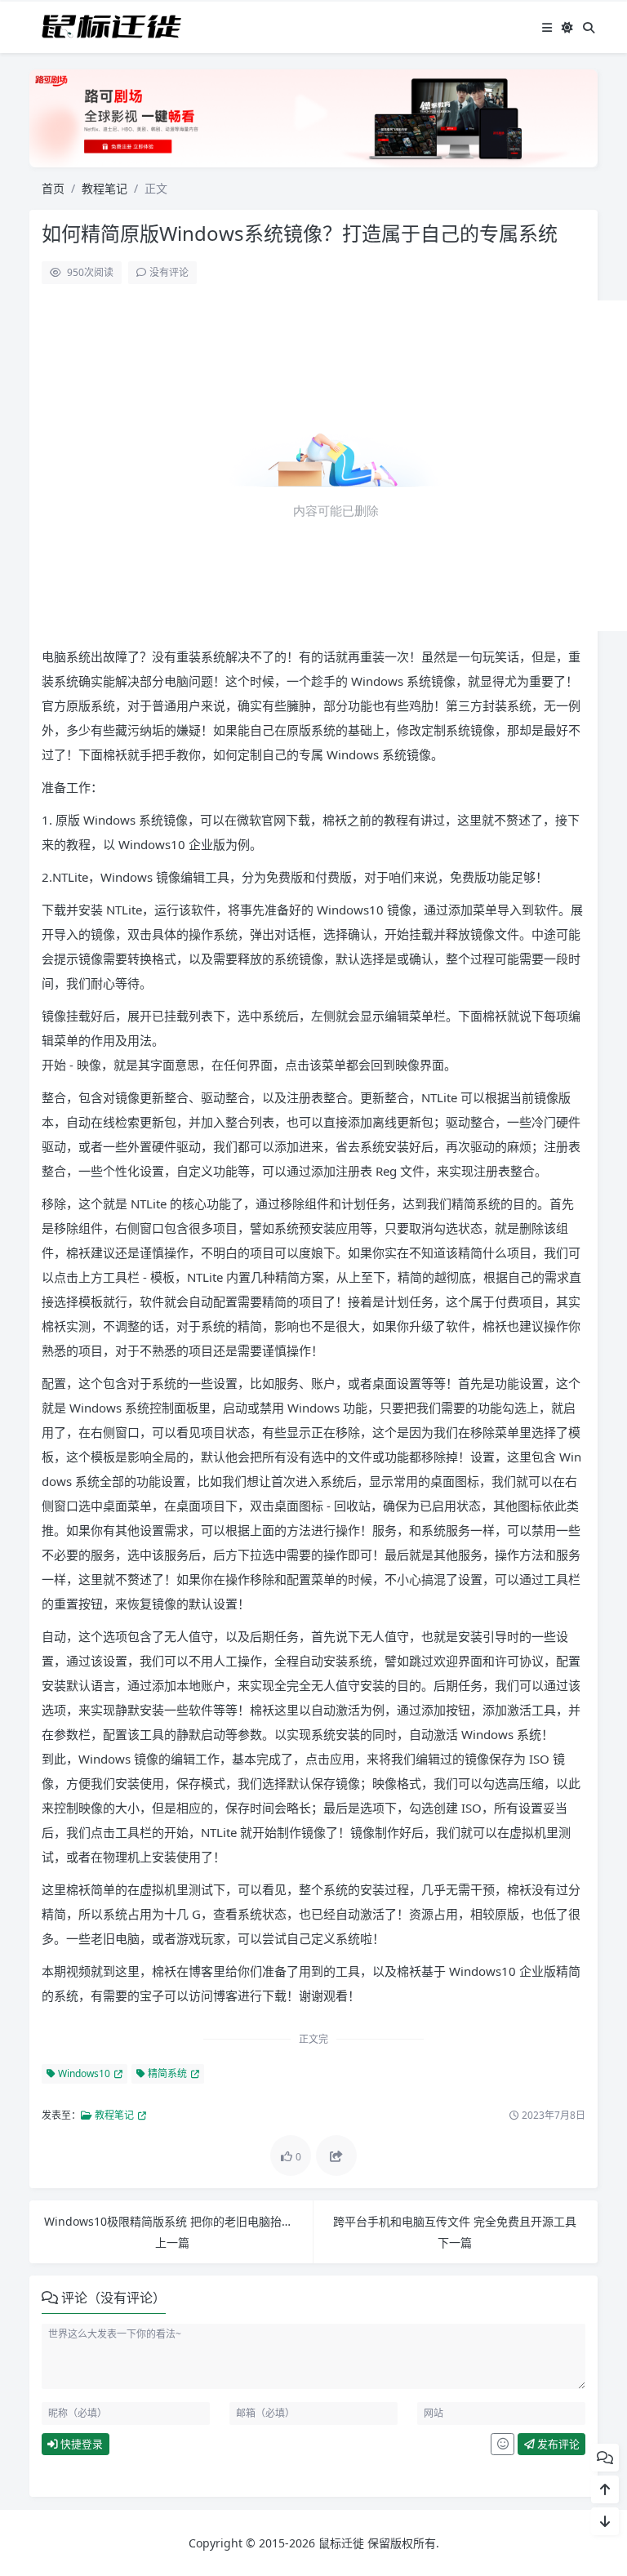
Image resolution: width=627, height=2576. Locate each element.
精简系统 (166, 2073)
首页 (53, 188)
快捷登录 (80, 2444)
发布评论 (557, 2444)
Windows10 (83, 2073)
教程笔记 (104, 188)
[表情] (502, 2445)
